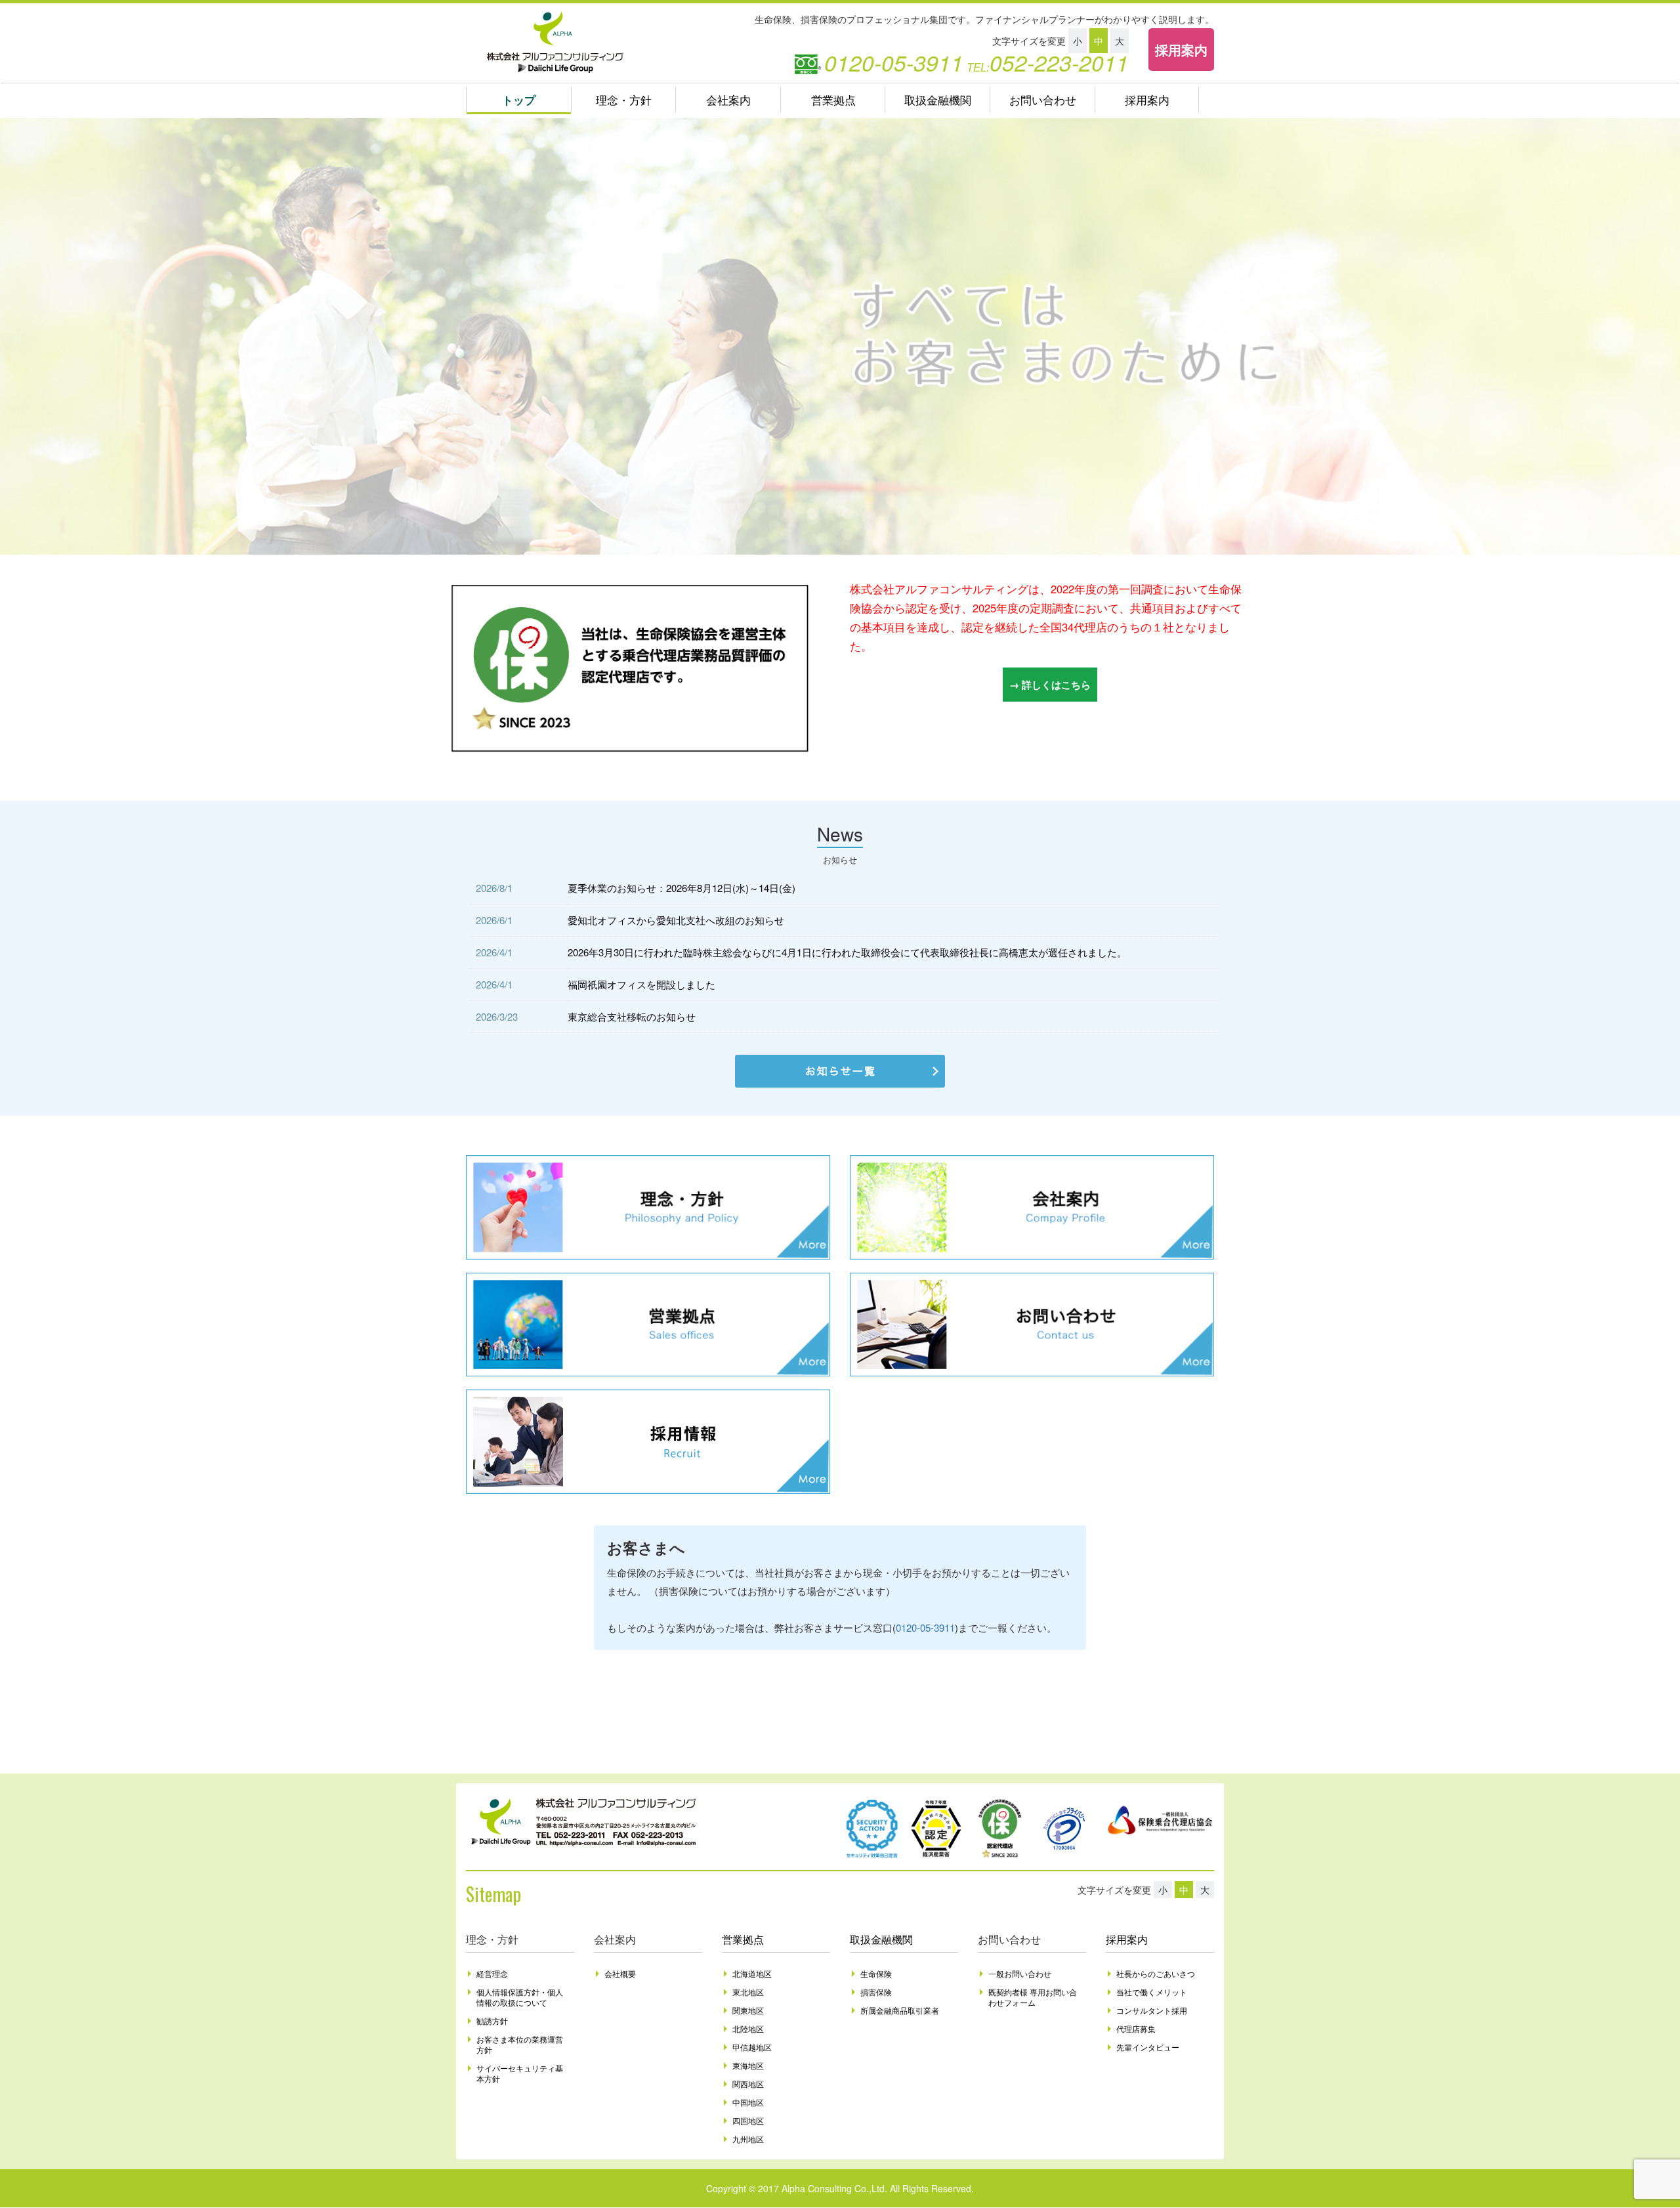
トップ (519, 100)
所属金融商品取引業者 (900, 2010)
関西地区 (748, 2084)
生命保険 (876, 1973)
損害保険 (876, 1992)
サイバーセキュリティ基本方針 (520, 2073)
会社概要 (620, 1973)
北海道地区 (752, 1973)
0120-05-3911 (925, 1627)
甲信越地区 (752, 2047)
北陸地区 (748, 2028)
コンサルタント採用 (1152, 2010)
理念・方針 (624, 100)
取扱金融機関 (938, 100)
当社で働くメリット (1152, 1992)
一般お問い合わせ (1020, 1973)
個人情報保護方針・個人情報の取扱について (520, 1997)
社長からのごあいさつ (1156, 1973)
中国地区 (748, 2102)
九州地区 (748, 2139)
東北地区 (748, 1992)
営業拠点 (833, 100)
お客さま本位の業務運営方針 (520, 2044)
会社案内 (728, 100)
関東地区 (748, 2010)
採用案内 (1181, 50)
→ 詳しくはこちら (1050, 685)
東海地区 (748, 2065)
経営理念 (492, 1973)
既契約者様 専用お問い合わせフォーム (1033, 1997)
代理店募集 (1136, 2028)
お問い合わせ (1043, 100)
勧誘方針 (492, 2021)
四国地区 (748, 2120)
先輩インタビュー (1148, 2047)
